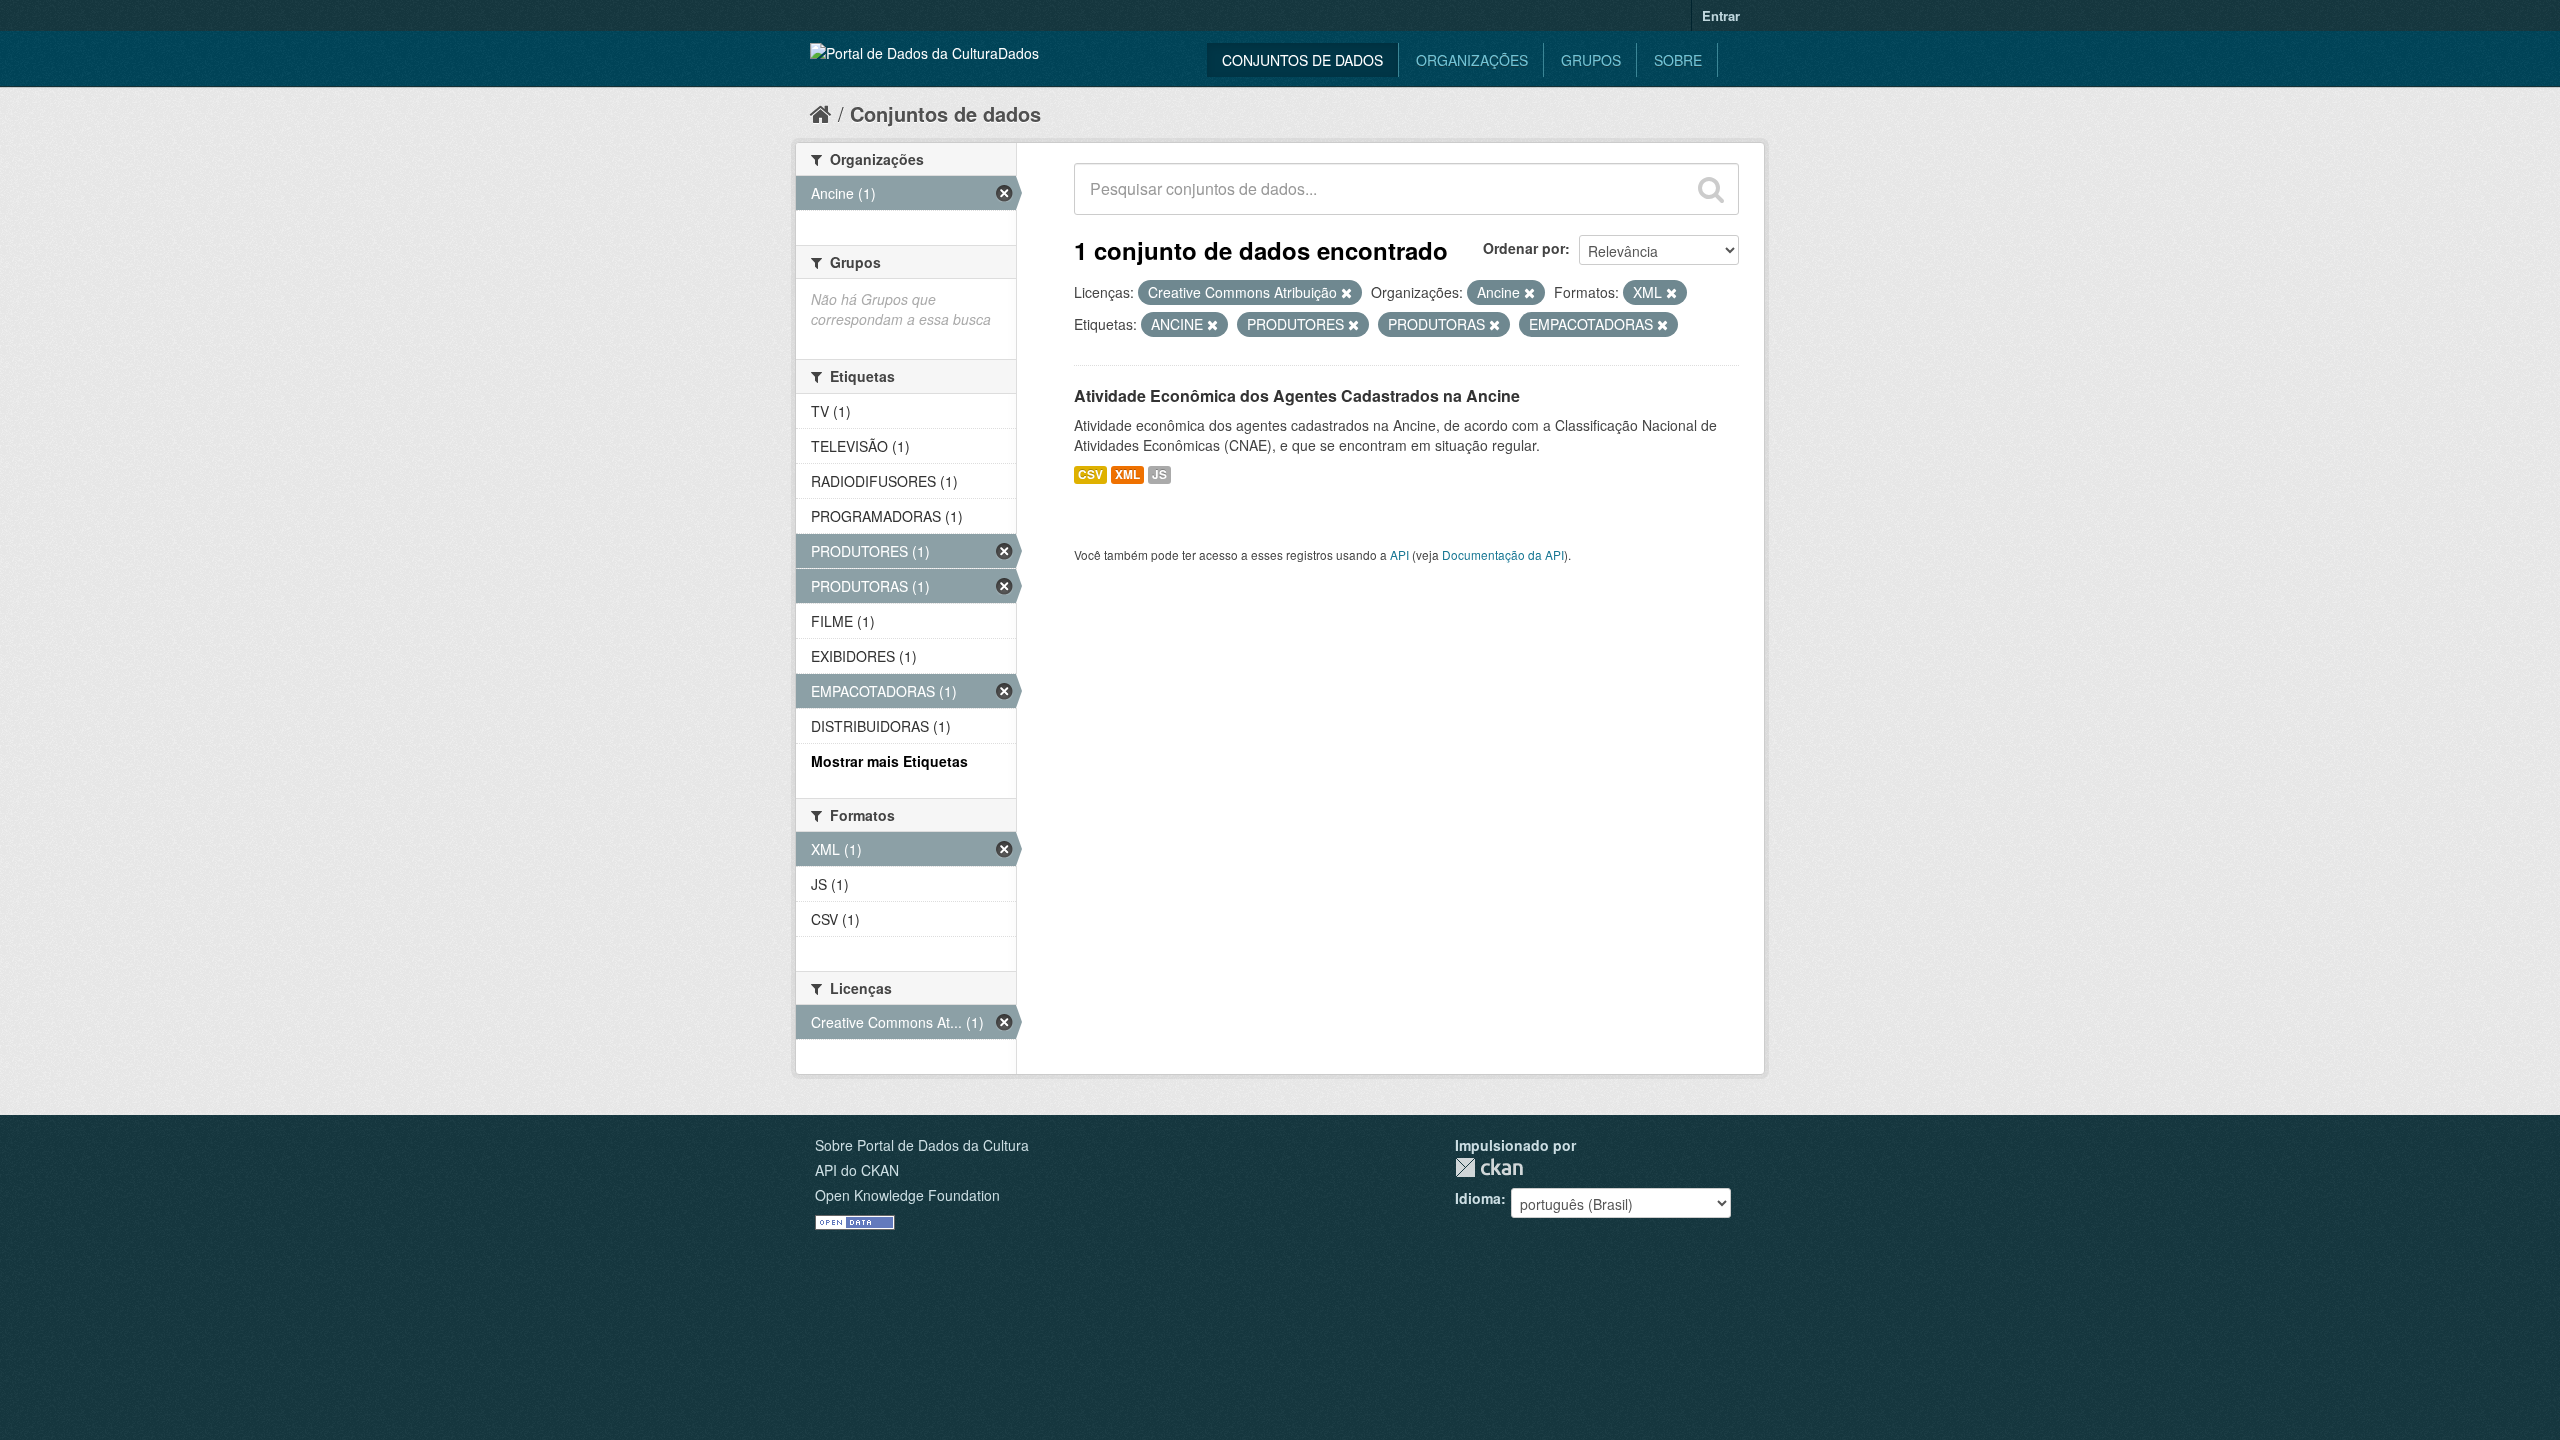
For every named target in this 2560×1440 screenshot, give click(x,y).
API (1399, 554)
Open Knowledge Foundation (907, 1195)
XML (1127, 474)
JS (1159, 474)
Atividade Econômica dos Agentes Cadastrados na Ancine (1297, 395)
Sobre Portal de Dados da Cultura (922, 1145)
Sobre (1678, 60)
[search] (1711, 189)
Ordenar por (1524, 248)
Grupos (1591, 60)
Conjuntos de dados (1302, 60)
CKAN (1489, 1167)
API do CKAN (857, 1170)
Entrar (1721, 15)
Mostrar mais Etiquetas (889, 761)
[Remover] (1346, 293)
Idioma (1478, 1198)
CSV (1090, 474)
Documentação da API (1503, 554)
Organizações (1472, 60)
